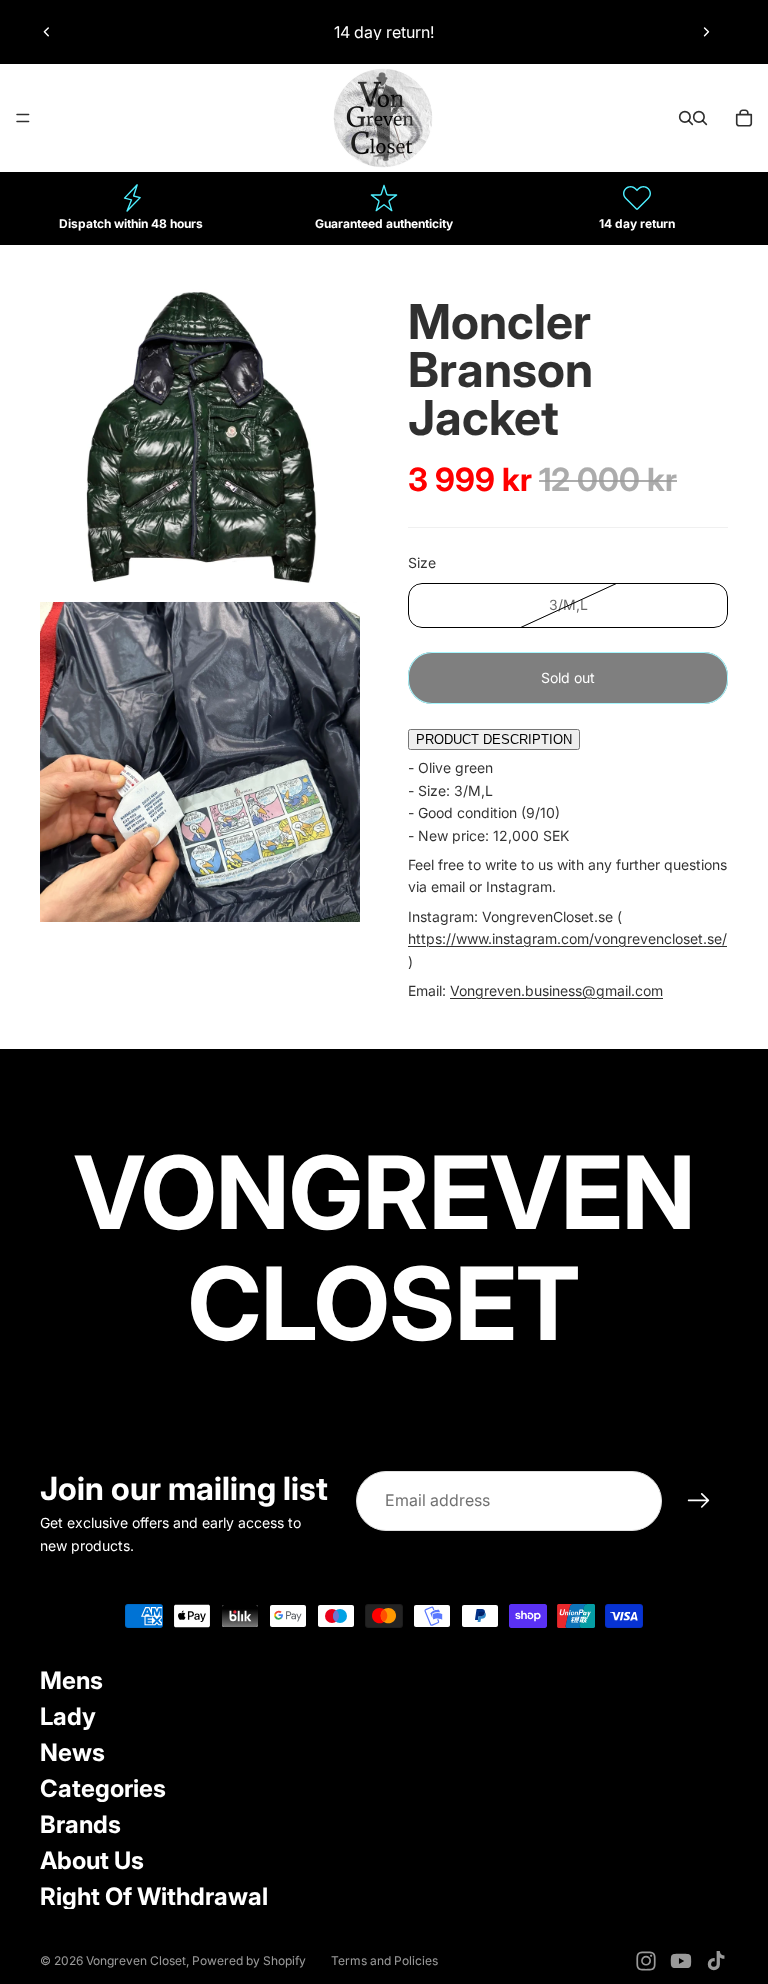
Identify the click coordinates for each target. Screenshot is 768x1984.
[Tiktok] (716, 1961)
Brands (80, 1824)
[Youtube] (681, 1961)
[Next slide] (706, 32)
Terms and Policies (384, 1960)
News (72, 1752)
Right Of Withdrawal (154, 1896)
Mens (71, 1680)
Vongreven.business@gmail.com (556, 990)
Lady (68, 1716)
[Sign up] (699, 1501)
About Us (92, 1860)
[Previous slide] (47, 32)
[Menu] (23, 118)
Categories (103, 1788)
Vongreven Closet (136, 1960)
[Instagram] (646, 1961)
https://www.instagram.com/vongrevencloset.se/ (567, 938)
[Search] (686, 118)
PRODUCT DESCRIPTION (494, 739)
